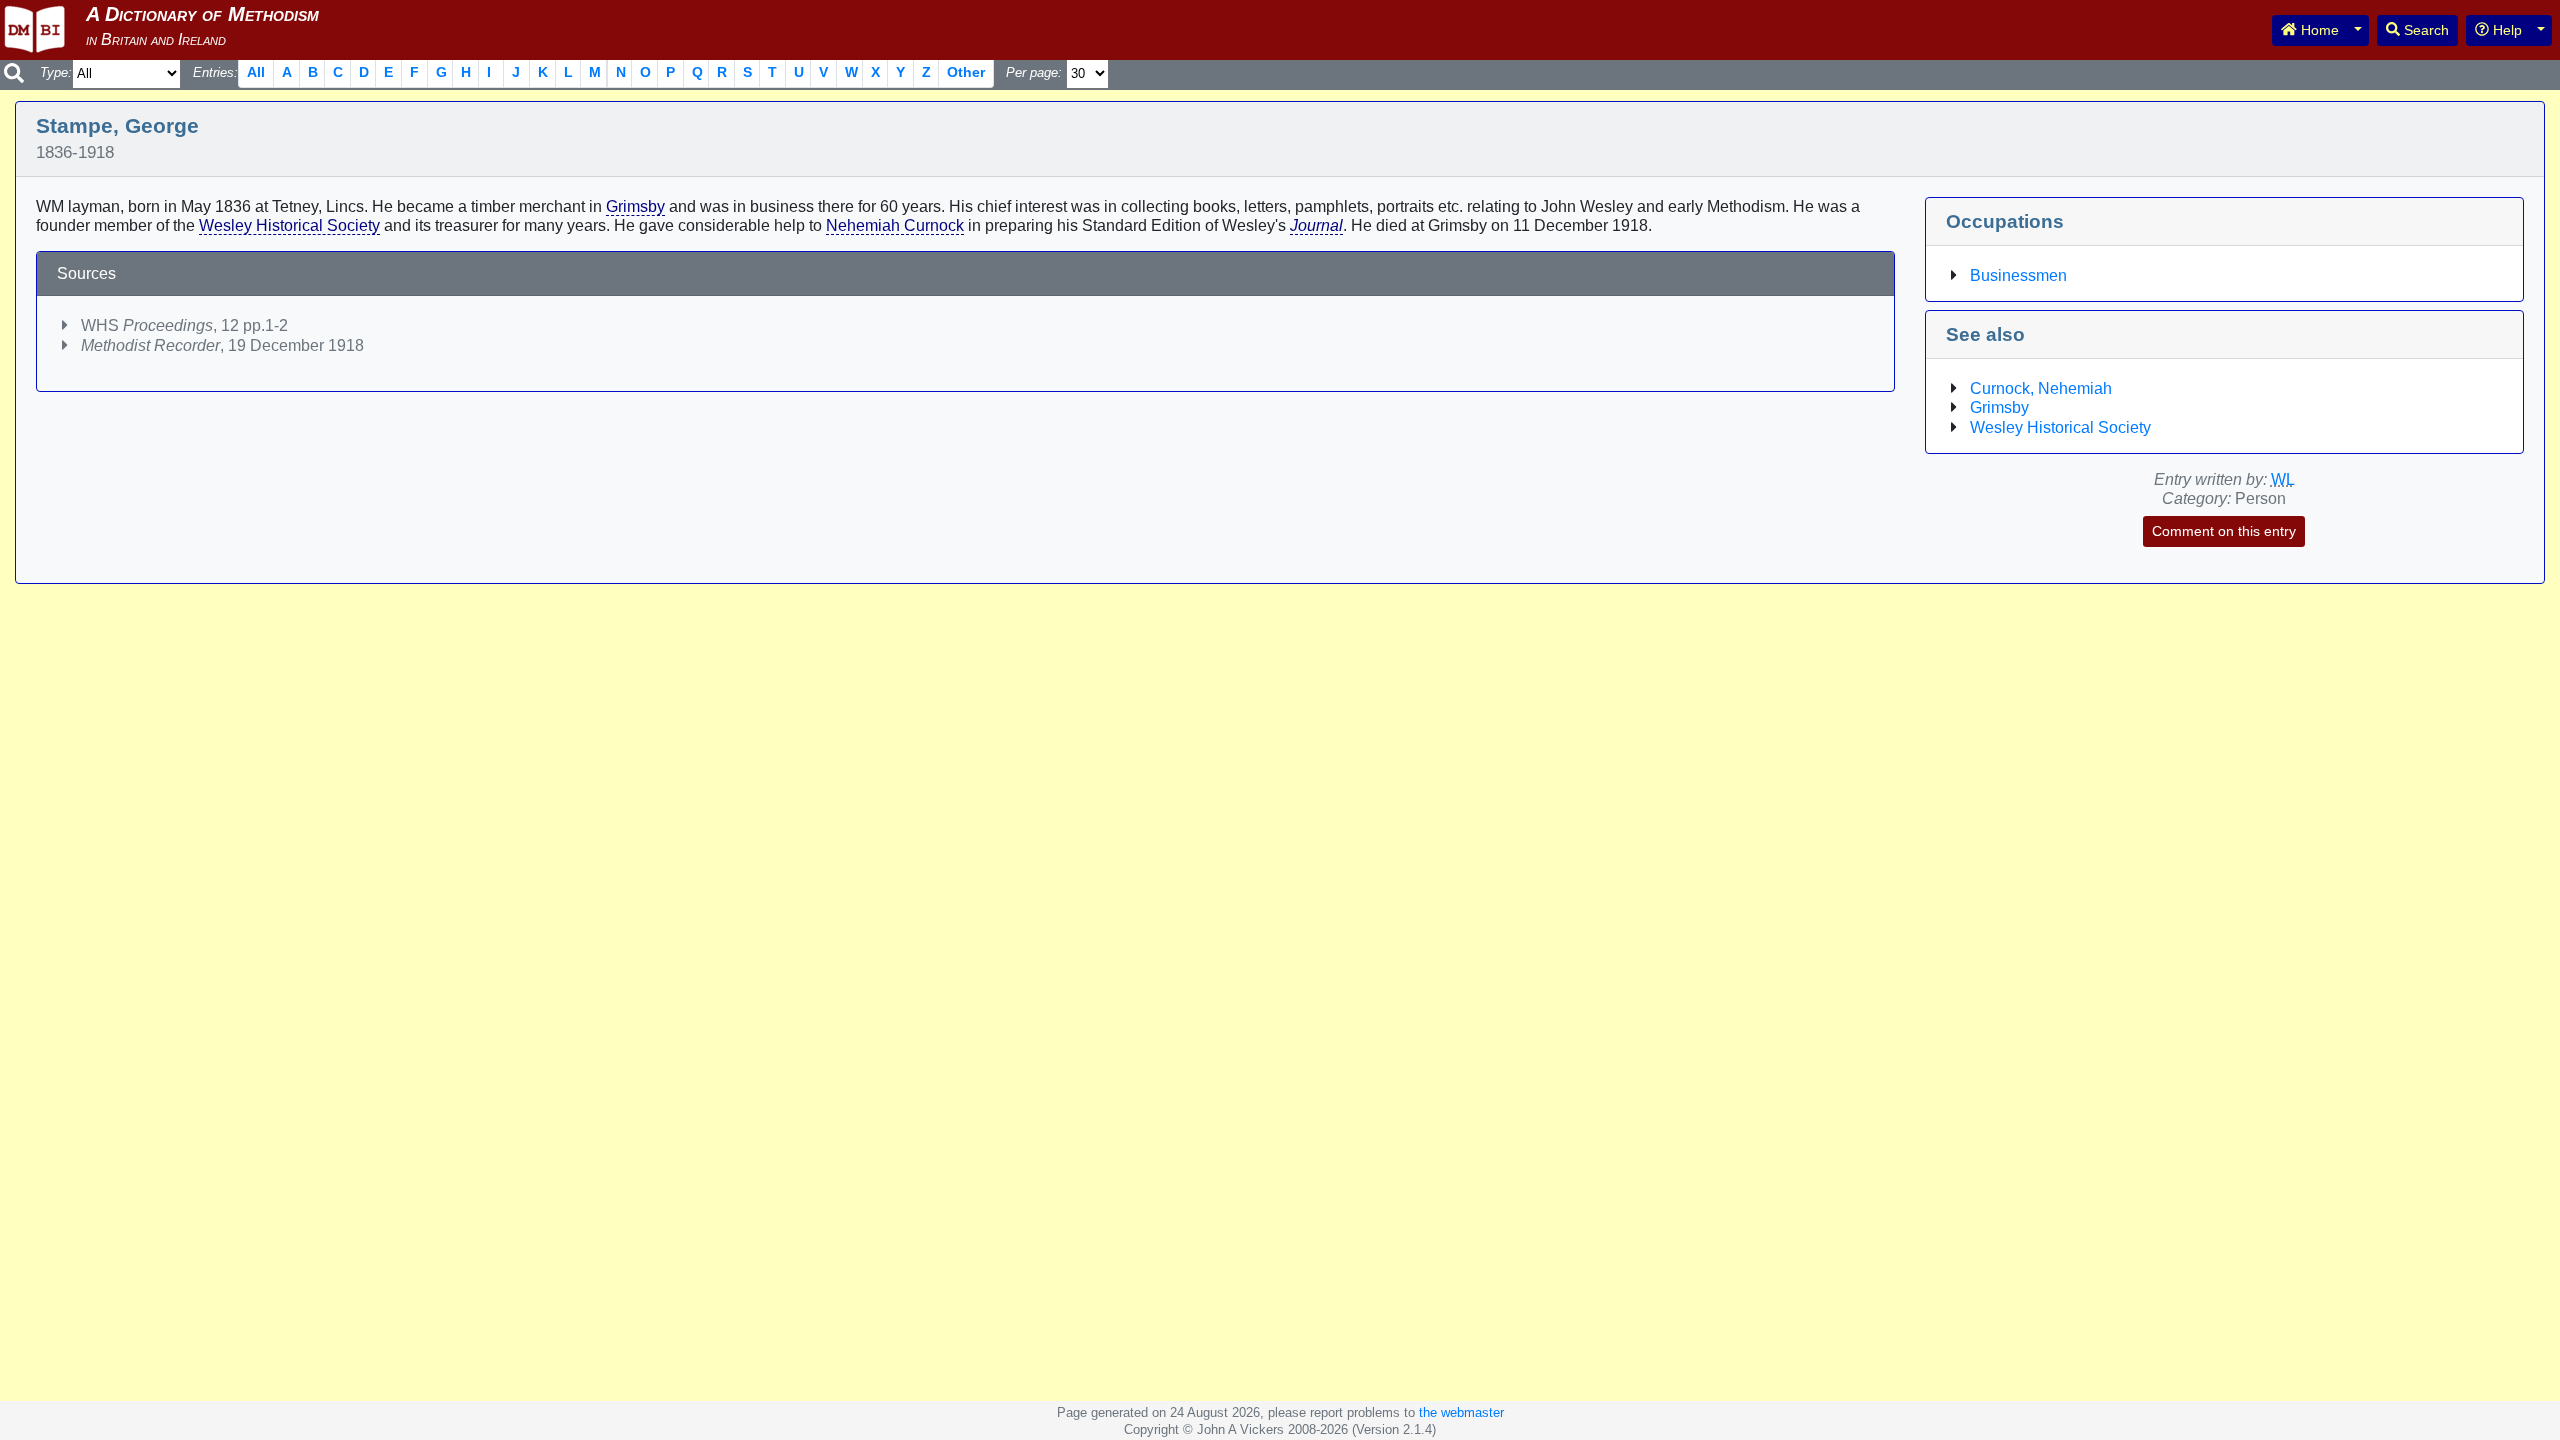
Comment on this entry (2224, 531)
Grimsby (635, 206)
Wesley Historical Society (289, 225)
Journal (1316, 225)
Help (2505, 30)
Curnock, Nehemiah (2041, 388)
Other (966, 72)
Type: (56, 72)
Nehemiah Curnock (895, 225)
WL (2283, 479)
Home (2318, 30)
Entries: (215, 72)
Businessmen (2018, 275)
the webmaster (1461, 1412)
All (256, 72)
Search (2424, 30)
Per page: (1034, 72)
